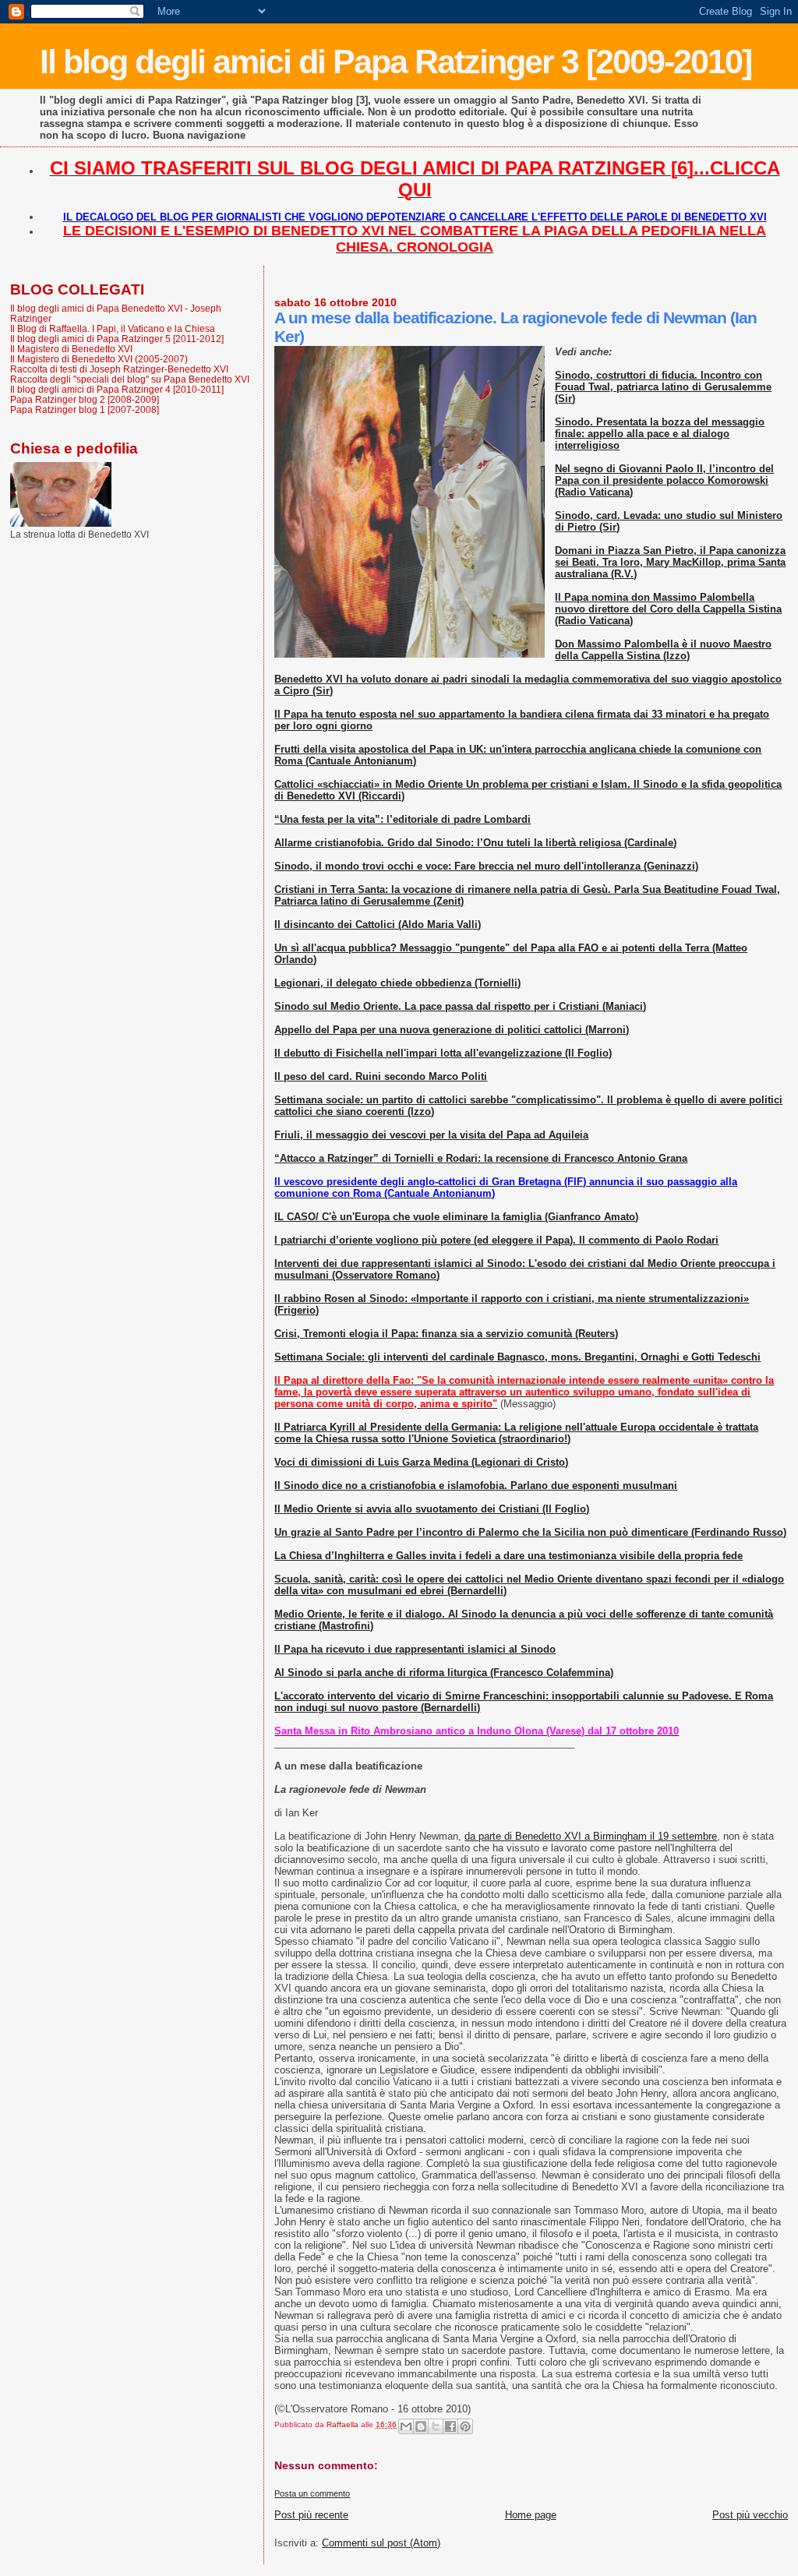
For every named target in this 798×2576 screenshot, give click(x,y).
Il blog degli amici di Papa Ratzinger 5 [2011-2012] (117, 339)
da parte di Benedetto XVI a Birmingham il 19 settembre (591, 1836)
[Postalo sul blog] (421, 2426)
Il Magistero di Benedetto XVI (71, 349)
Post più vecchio (750, 2515)
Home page (531, 2515)
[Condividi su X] (436, 2426)
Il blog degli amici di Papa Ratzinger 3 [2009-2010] (395, 62)
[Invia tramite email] (406, 2426)
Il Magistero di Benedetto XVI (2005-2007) (99, 359)
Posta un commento (312, 2493)
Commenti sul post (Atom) (381, 2543)
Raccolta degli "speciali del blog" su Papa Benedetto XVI (130, 379)
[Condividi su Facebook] (450, 2426)
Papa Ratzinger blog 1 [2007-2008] (85, 409)
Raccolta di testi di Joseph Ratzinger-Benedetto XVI (119, 369)
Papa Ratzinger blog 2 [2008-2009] (85, 399)
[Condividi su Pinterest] (465, 2426)
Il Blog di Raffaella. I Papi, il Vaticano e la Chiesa (113, 328)
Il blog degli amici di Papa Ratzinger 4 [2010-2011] (117, 389)
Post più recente (311, 2515)
